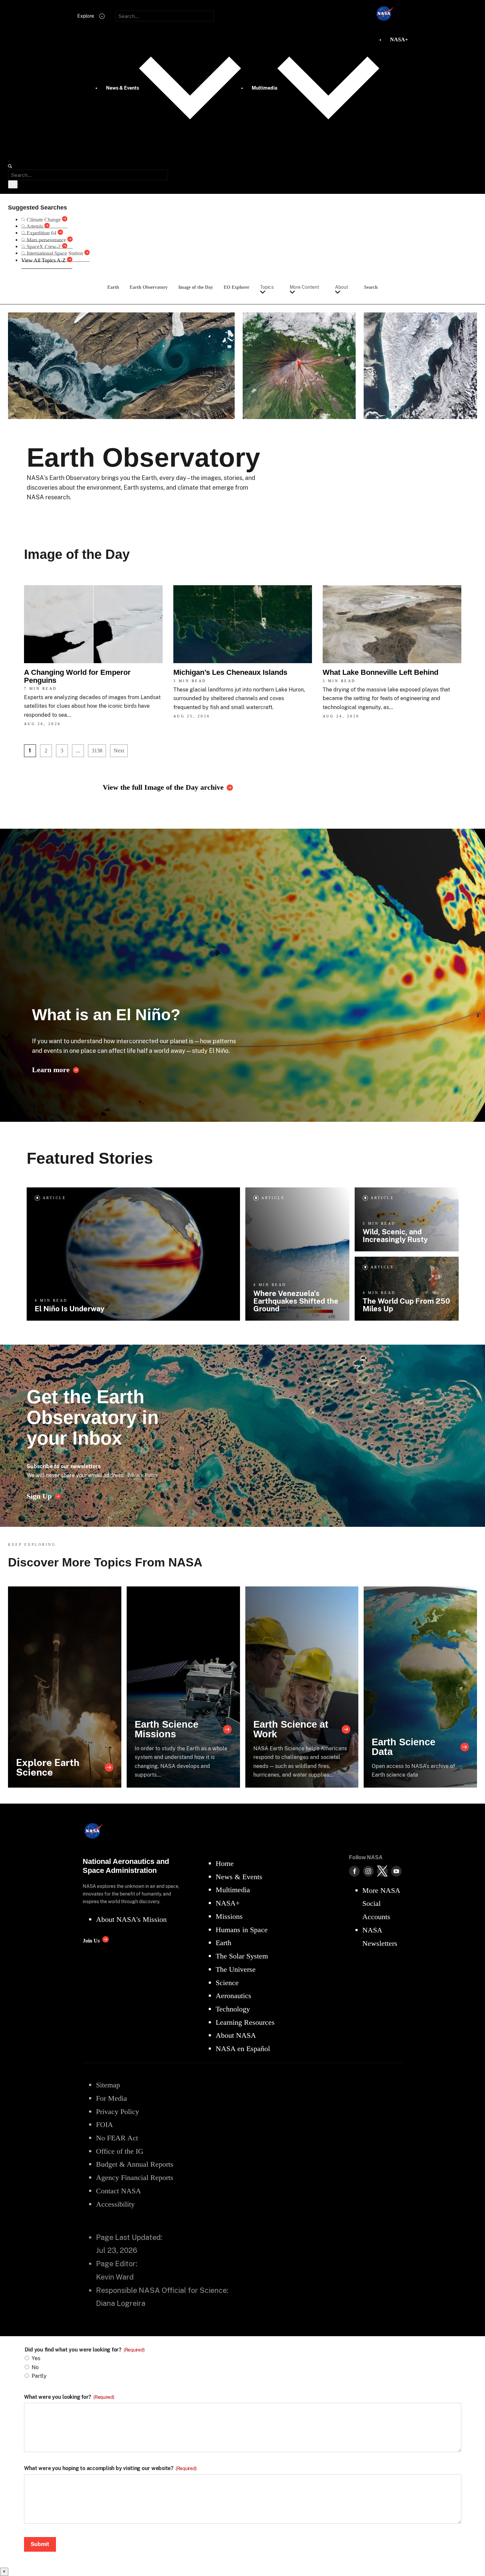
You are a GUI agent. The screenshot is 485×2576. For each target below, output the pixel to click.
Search (371, 287)
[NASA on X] (382, 1871)
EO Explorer (236, 287)
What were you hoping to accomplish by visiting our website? (110, 2468)
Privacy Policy (143, 1475)
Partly (39, 2376)
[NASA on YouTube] (396, 1871)
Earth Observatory (149, 287)
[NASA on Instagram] (368, 1871)
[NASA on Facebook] (354, 1871)
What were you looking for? (69, 2397)
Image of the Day (196, 287)
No (35, 2367)
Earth (113, 287)
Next (119, 751)
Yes (36, 2358)
